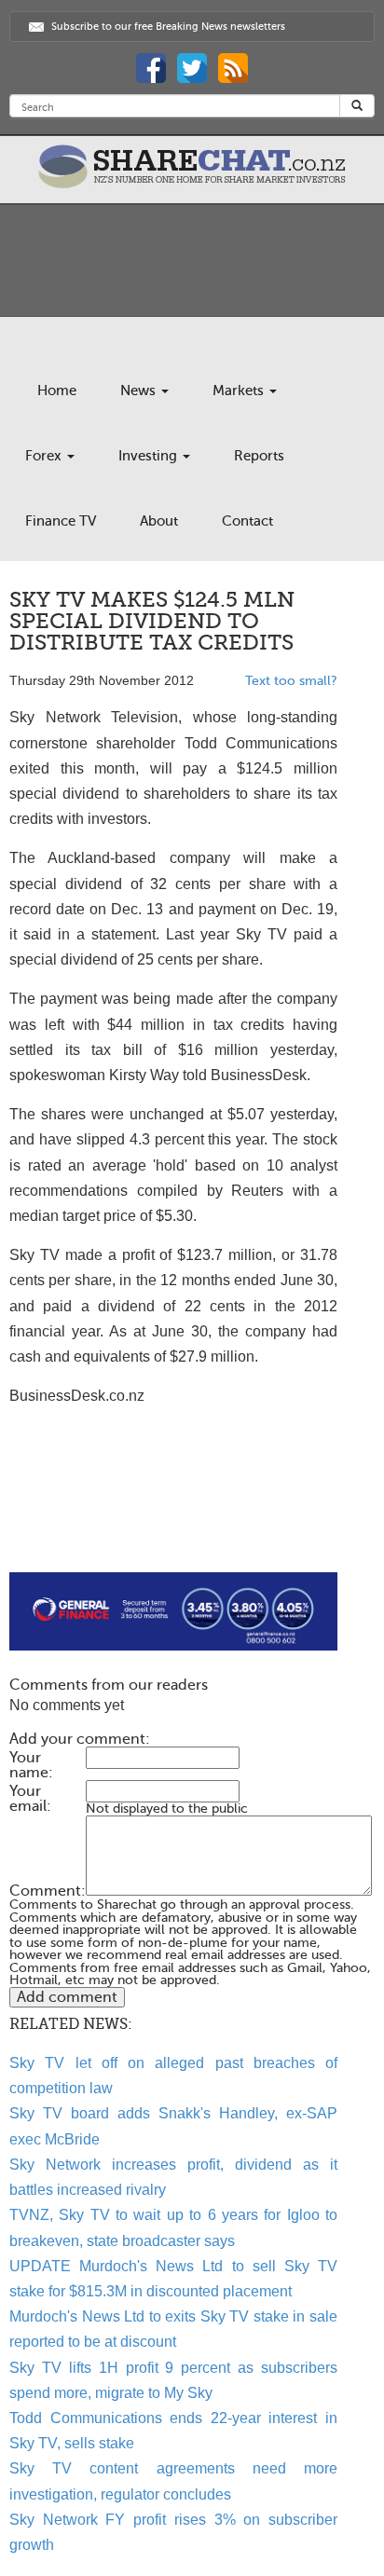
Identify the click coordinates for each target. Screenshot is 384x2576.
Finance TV (61, 521)
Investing (150, 456)
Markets (240, 391)
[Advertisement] (173, 1513)
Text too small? (291, 681)
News (140, 391)
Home (57, 391)
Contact (247, 521)
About (159, 521)
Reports (259, 456)
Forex (45, 456)
